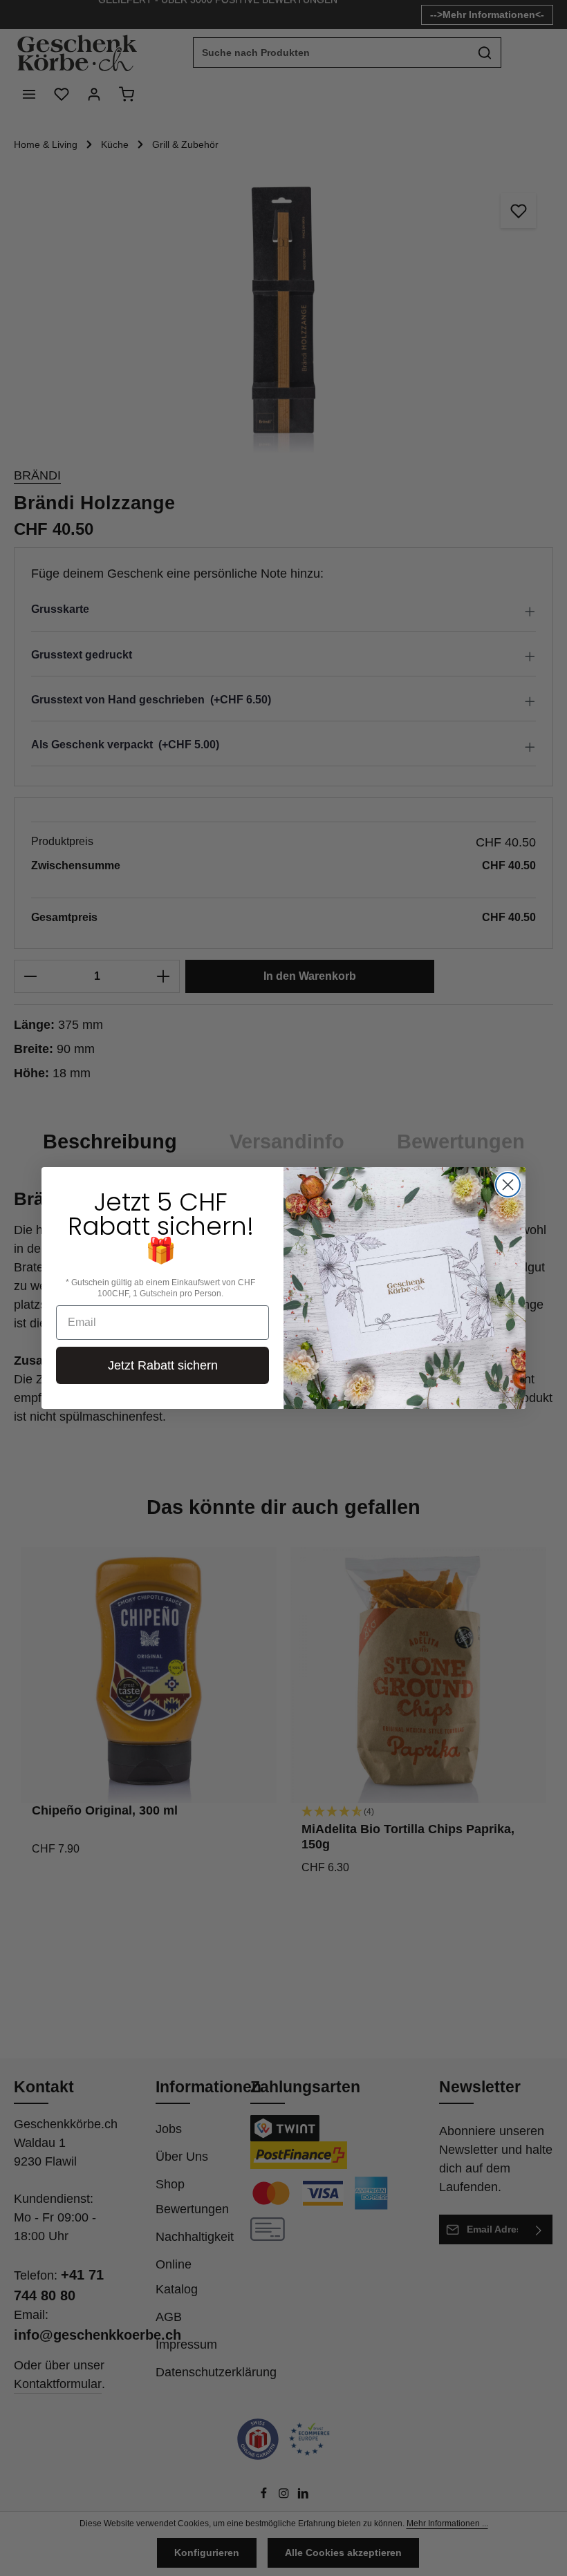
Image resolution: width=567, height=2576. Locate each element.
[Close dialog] (508, 1185)
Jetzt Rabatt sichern (163, 1365)
